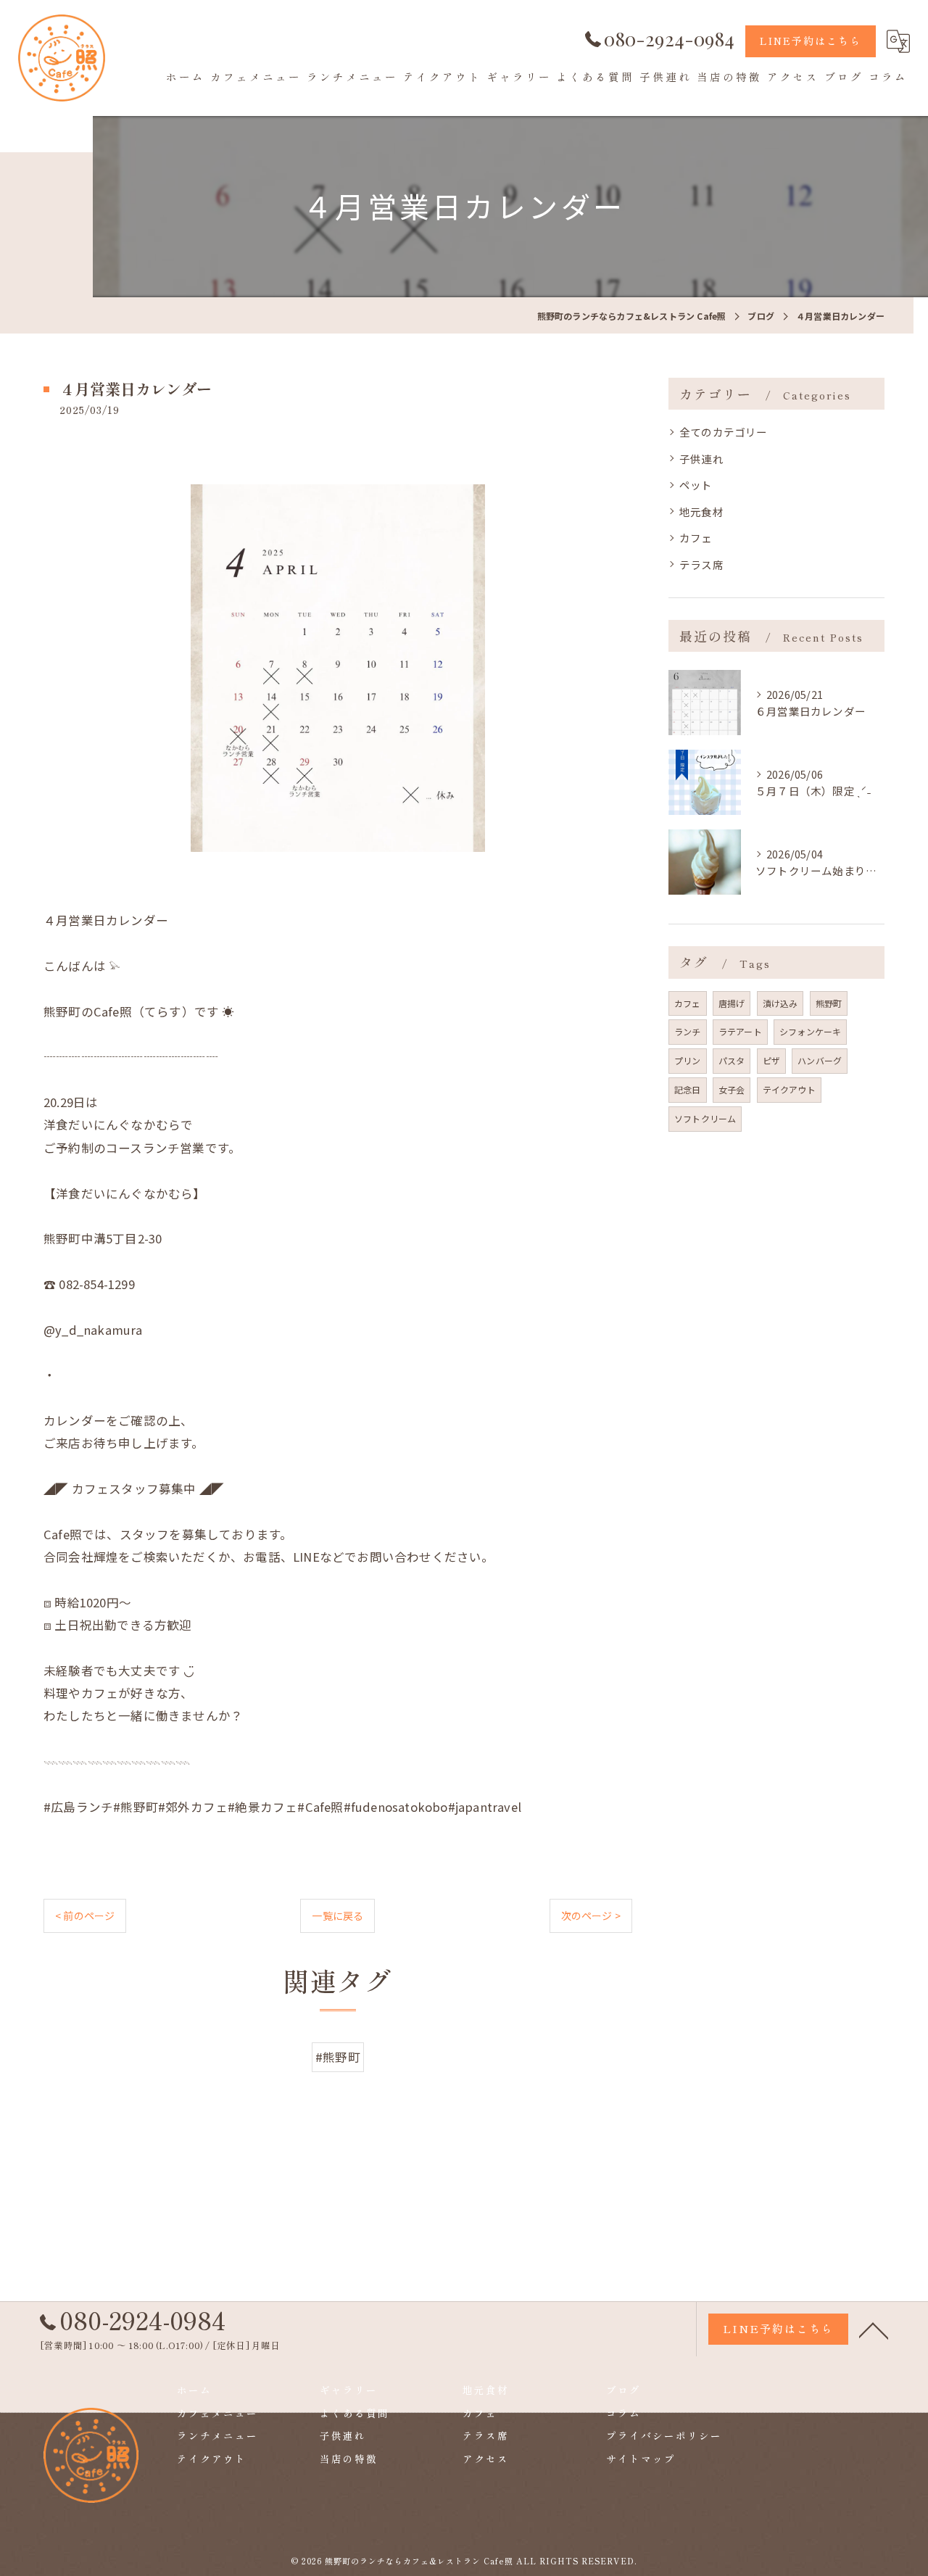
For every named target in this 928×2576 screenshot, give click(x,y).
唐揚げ (732, 1003)
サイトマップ (641, 2459)
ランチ (688, 1031)
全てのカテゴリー (724, 432)
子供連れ (701, 459)
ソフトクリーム (705, 1118)
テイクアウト (789, 1089)
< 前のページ (85, 1916)
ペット (696, 485)
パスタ (732, 1060)
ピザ (771, 1060)
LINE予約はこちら (811, 41)
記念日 (688, 1089)
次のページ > (591, 1916)
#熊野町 (338, 2057)
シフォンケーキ (810, 1031)
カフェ (696, 538)
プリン (688, 1060)
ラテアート (740, 1031)
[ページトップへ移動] (874, 2329)
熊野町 (829, 1003)
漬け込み (780, 1003)
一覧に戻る (337, 1916)
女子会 (732, 1089)
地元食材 (701, 512)
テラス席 (701, 564)
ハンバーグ (820, 1060)
